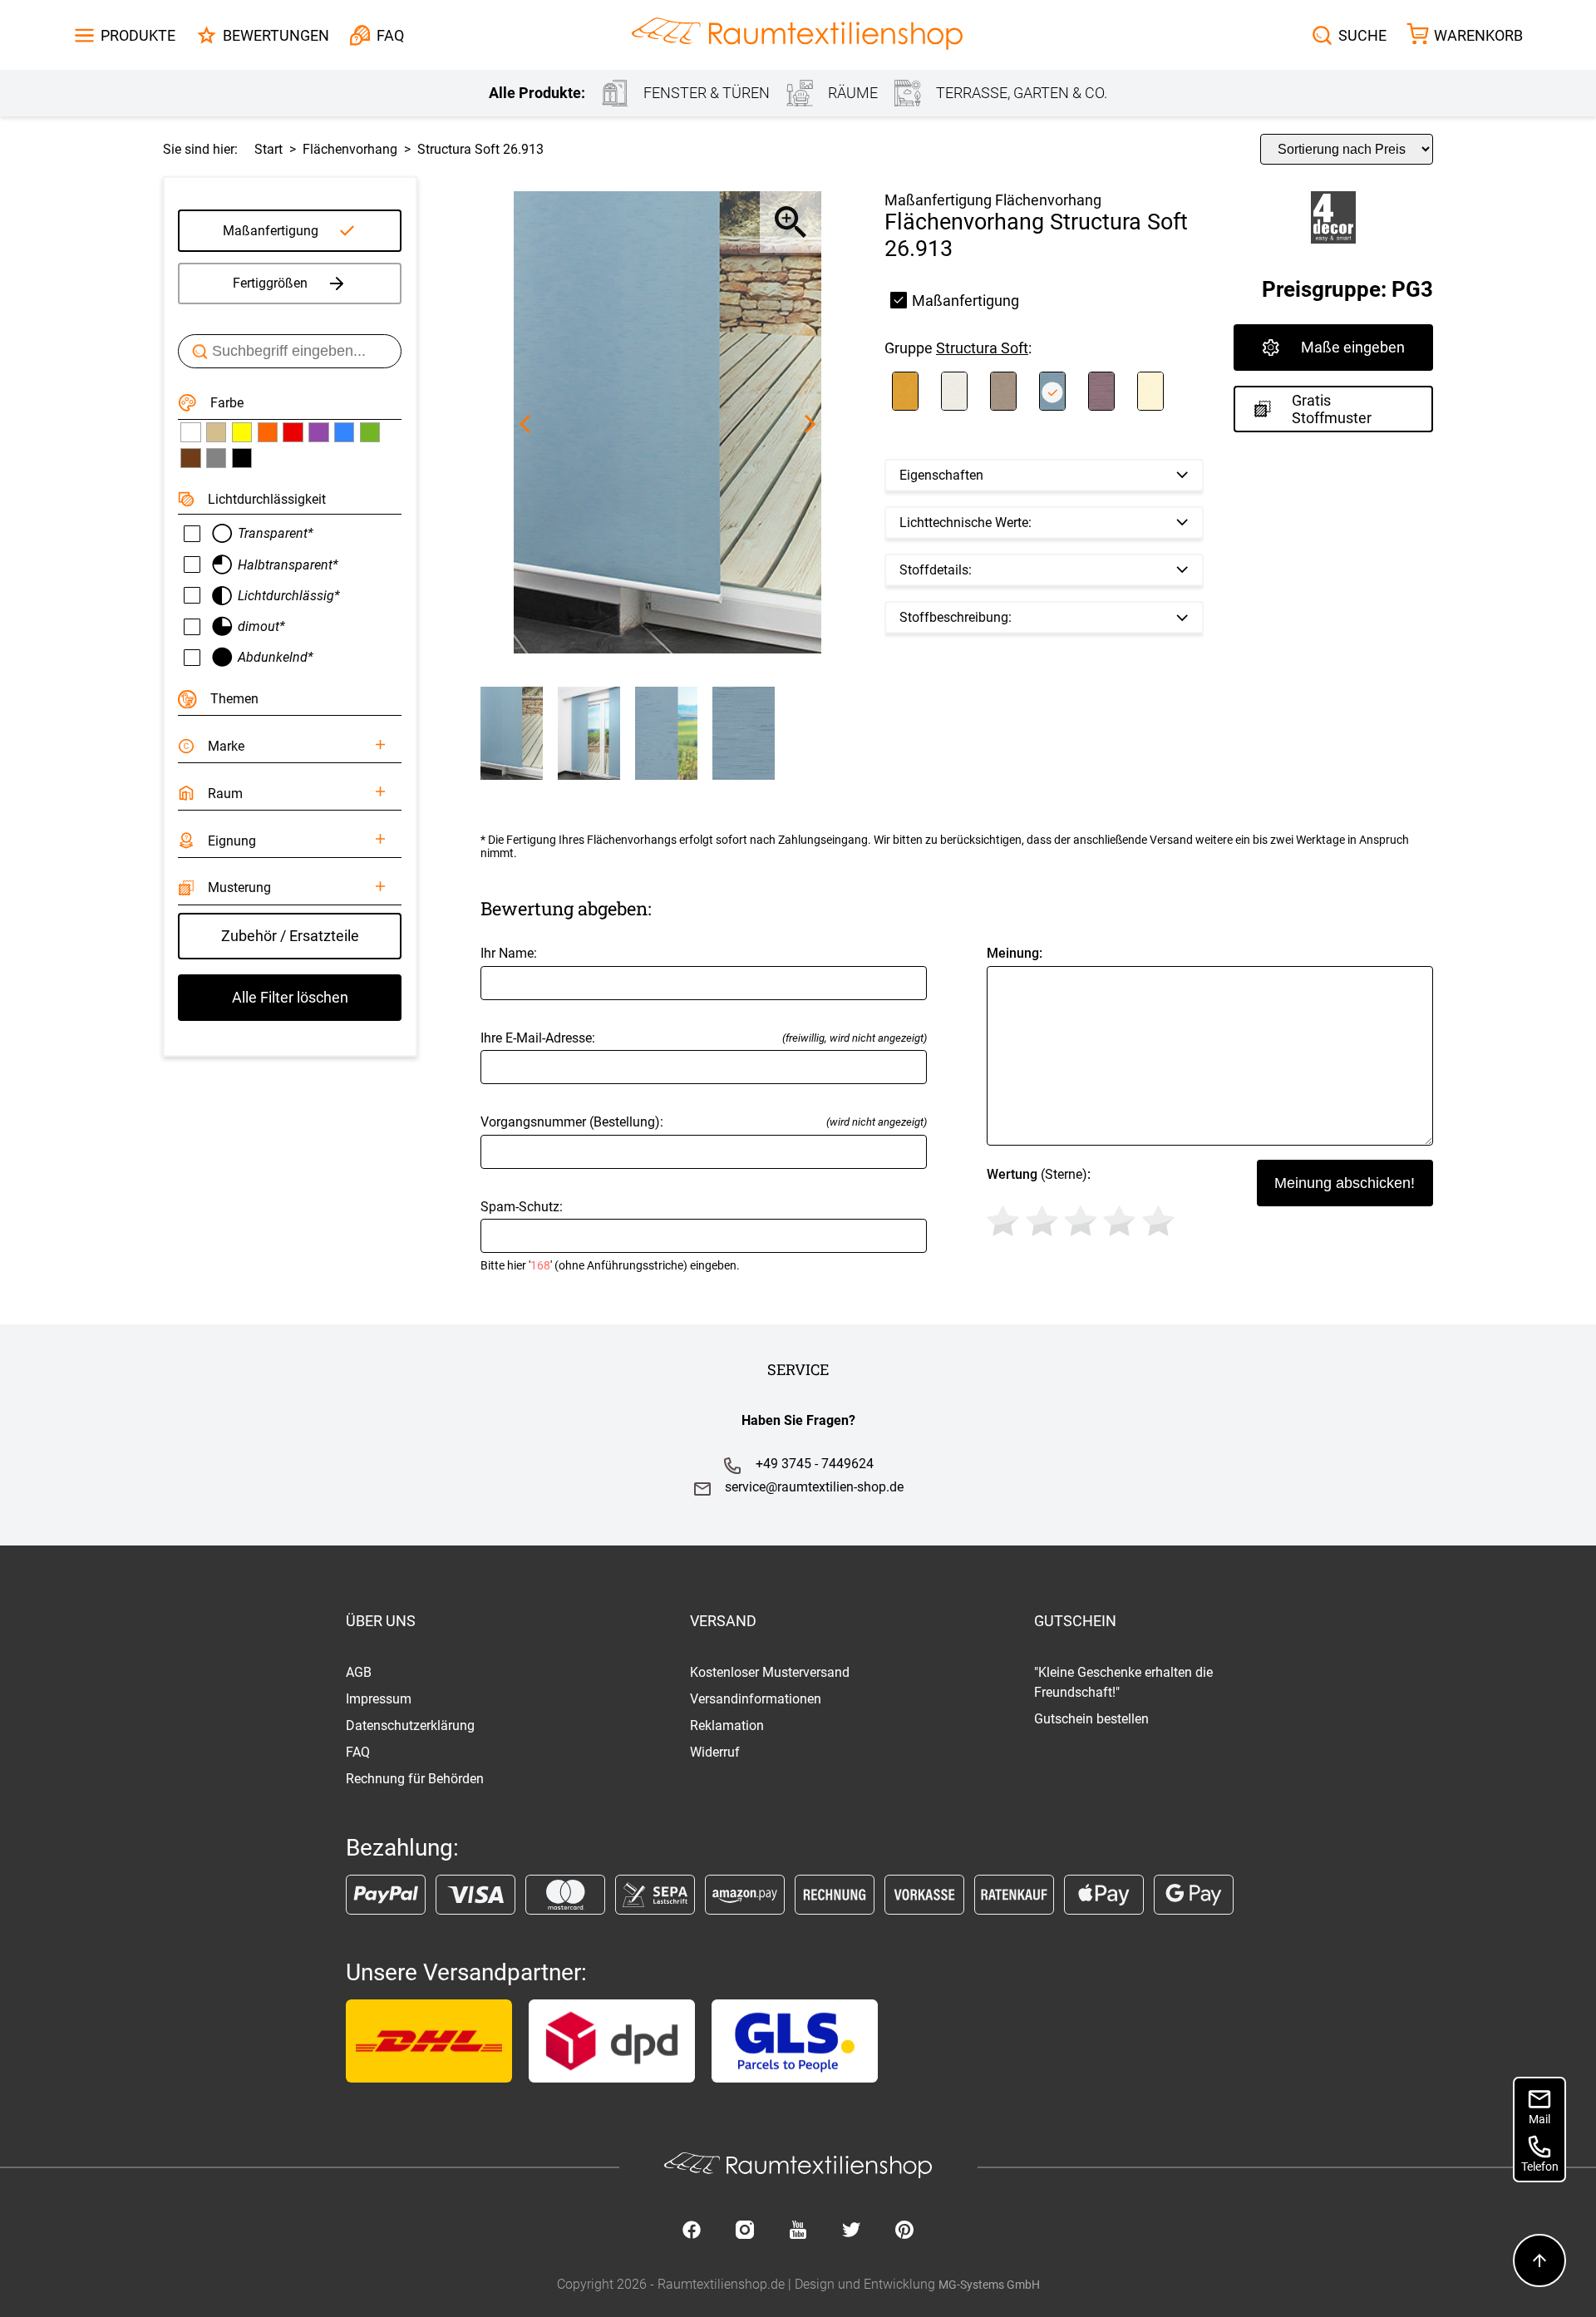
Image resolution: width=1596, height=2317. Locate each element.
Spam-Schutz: (610, 1236)
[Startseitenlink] (797, 35)
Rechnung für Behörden (415, 1779)
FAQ (358, 1752)
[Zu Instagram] (745, 2231)
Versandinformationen (756, 1699)
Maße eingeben (1353, 347)
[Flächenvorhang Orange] (268, 432)
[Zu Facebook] (692, 2231)
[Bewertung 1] (1003, 1221)
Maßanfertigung (271, 231)
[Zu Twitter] (851, 2231)
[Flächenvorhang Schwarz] (242, 458)
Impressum (379, 1699)
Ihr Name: (509, 953)
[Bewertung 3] (1080, 1221)
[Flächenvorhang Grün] (370, 432)
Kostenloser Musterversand (770, 1672)
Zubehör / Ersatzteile (290, 936)
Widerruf (715, 1752)
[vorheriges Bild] (525, 424)
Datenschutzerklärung (410, 1725)
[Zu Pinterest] (904, 2231)
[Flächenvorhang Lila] (318, 432)
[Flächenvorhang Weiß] (190, 432)
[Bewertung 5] (1158, 1221)
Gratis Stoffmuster (1332, 409)
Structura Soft (982, 348)
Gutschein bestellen (1091, 1719)
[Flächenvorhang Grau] (216, 458)
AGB (359, 1672)
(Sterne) (1039, 1174)
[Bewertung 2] (1042, 1221)
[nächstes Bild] (810, 424)
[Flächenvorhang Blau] (344, 432)
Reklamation (727, 1725)
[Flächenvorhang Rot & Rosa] (293, 432)
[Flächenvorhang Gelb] (242, 432)
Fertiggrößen (270, 283)
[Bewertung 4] (1119, 1221)
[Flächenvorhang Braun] (190, 458)
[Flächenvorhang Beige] (216, 432)
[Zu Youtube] (798, 2231)
